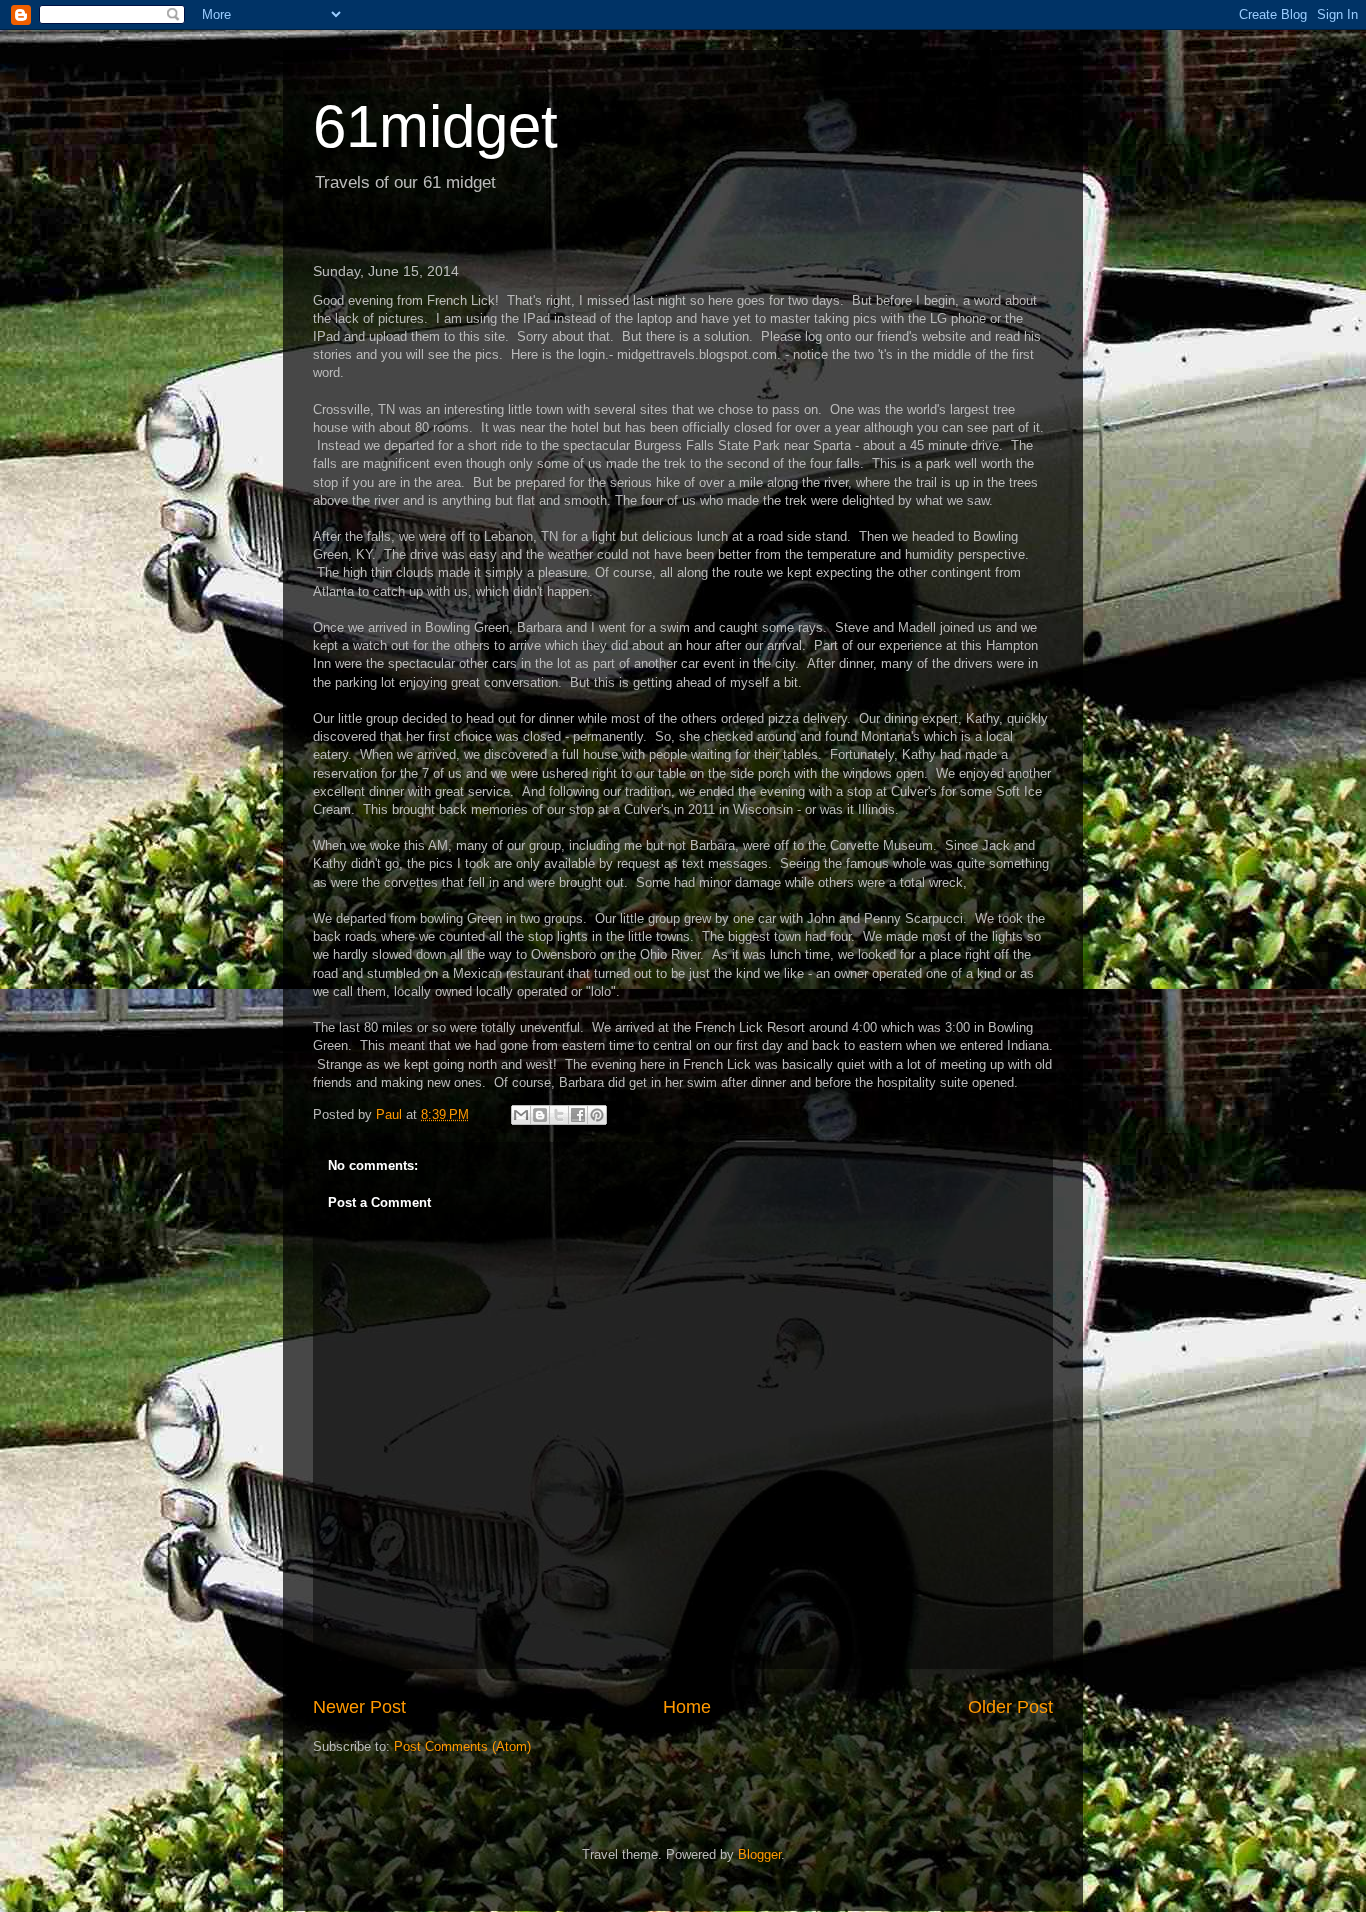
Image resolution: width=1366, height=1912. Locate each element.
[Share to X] (559, 1115)
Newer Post (359, 1707)
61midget (435, 126)
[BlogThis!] (540, 1115)
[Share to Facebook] (578, 1115)
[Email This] (521, 1115)
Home (687, 1707)
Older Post (1010, 1707)
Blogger (759, 1854)
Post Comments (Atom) (462, 1746)
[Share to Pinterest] (597, 1115)
